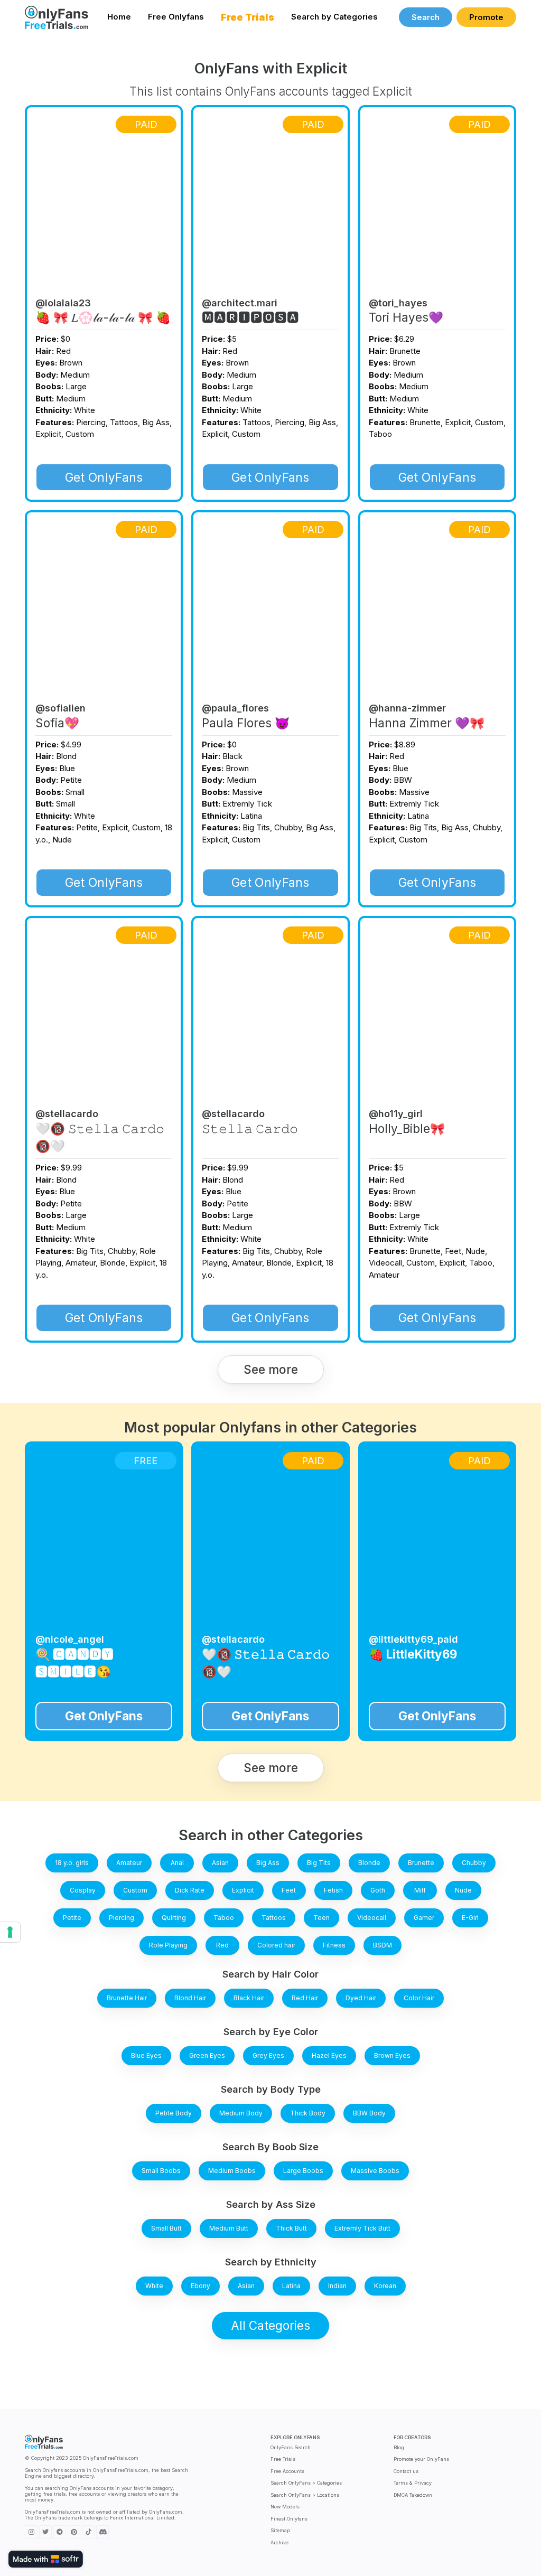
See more (271, 1369)
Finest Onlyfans (289, 2519)
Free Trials (283, 2459)
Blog (399, 2447)
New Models (285, 2507)
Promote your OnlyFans (421, 2459)
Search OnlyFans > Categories (306, 2483)
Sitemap (280, 2530)
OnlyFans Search (291, 2447)
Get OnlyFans (104, 477)
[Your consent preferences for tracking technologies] (10, 1932)
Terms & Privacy (413, 2483)
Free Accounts (287, 2471)
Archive (279, 2542)
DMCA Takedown (413, 2495)
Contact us (406, 2471)
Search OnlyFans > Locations (305, 2495)
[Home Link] (57, 17)
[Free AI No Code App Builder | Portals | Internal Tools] (46, 2559)
